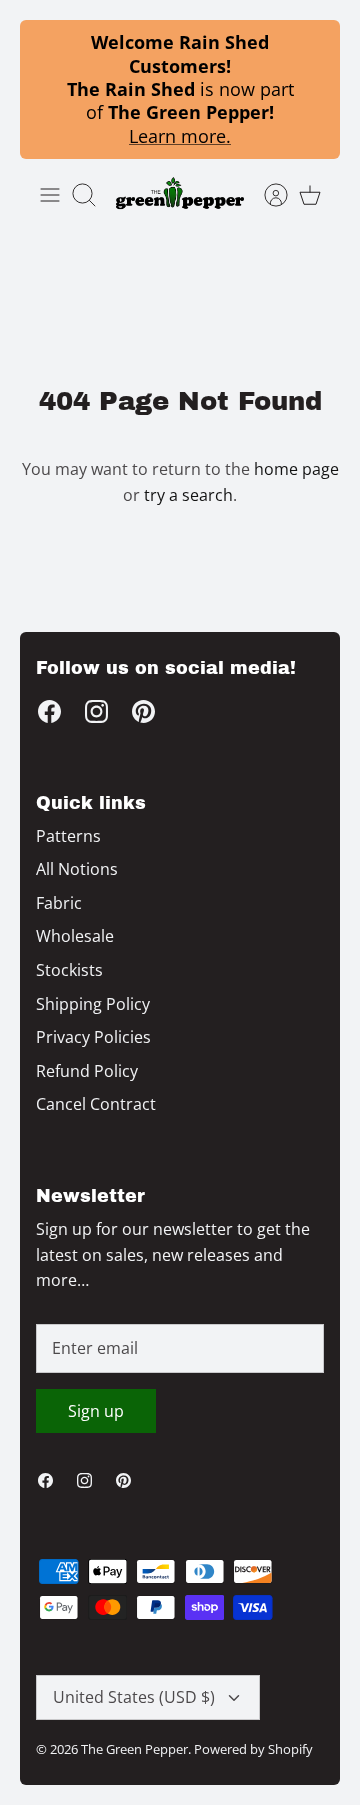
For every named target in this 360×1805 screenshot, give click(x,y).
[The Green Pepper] (180, 194)
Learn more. (180, 136)
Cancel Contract (96, 1104)
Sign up (96, 1411)
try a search (188, 495)
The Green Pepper (134, 1749)
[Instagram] (96, 711)
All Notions (77, 869)
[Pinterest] (143, 711)
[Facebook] (49, 711)
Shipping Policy (93, 1004)
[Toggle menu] (50, 195)
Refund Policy (87, 1071)
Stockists (69, 970)
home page (296, 469)
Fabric (59, 903)
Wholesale (75, 936)
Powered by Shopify (253, 1749)
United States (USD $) (134, 1697)
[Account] (266, 195)
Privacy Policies (93, 1037)
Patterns (68, 836)
